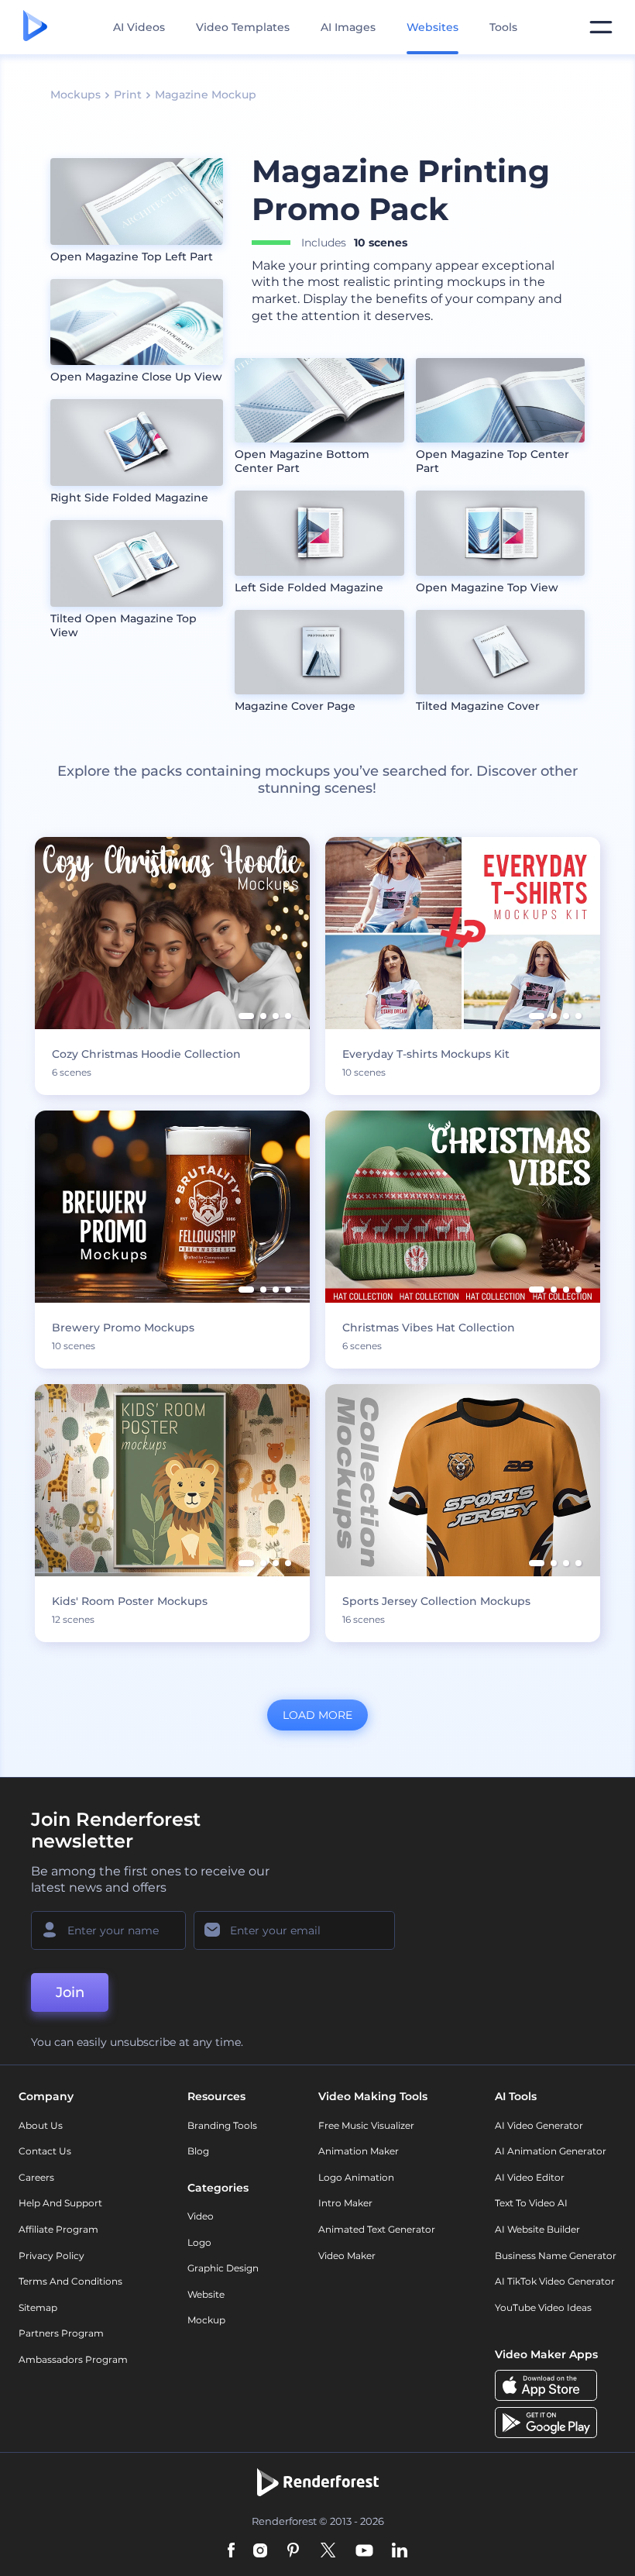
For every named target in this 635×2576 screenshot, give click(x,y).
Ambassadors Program (73, 2359)
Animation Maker (359, 2151)
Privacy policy (51, 2256)
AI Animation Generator (551, 2151)
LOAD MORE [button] (317, 1715)
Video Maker (347, 2256)
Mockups (76, 95)
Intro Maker (345, 2203)
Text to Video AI (531, 2203)
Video (201, 2216)
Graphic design (223, 2268)
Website (206, 2294)
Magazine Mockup (206, 95)
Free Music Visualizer (366, 2125)
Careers (36, 2177)
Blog (198, 2151)
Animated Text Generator (377, 2229)
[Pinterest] (293, 2552)
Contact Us (45, 2151)
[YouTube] (364, 2552)
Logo (199, 2242)
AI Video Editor (530, 2177)
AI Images (348, 27)
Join (70, 1992)
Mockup (206, 2320)
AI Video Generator (539, 2125)
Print (128, 95)
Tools (503, 27)
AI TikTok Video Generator (555, 2281)
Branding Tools (222, 2125)
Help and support (60, 2203)
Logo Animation (356, 2177)
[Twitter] (328, 2552)
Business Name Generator (556, 2256)
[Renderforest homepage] (35, 27)
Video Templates (243, 27)
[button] (246, 1016)
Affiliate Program (58, 2229)
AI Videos (139, 27)
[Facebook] (231, 2552)
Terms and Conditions (70, 2281)
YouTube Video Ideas (543, 2307)
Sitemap (38, 2307)
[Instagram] (260, 2552)
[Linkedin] (400, 2552)
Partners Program (61, 2333)
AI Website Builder (537, 2229)
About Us (41, 2125)
